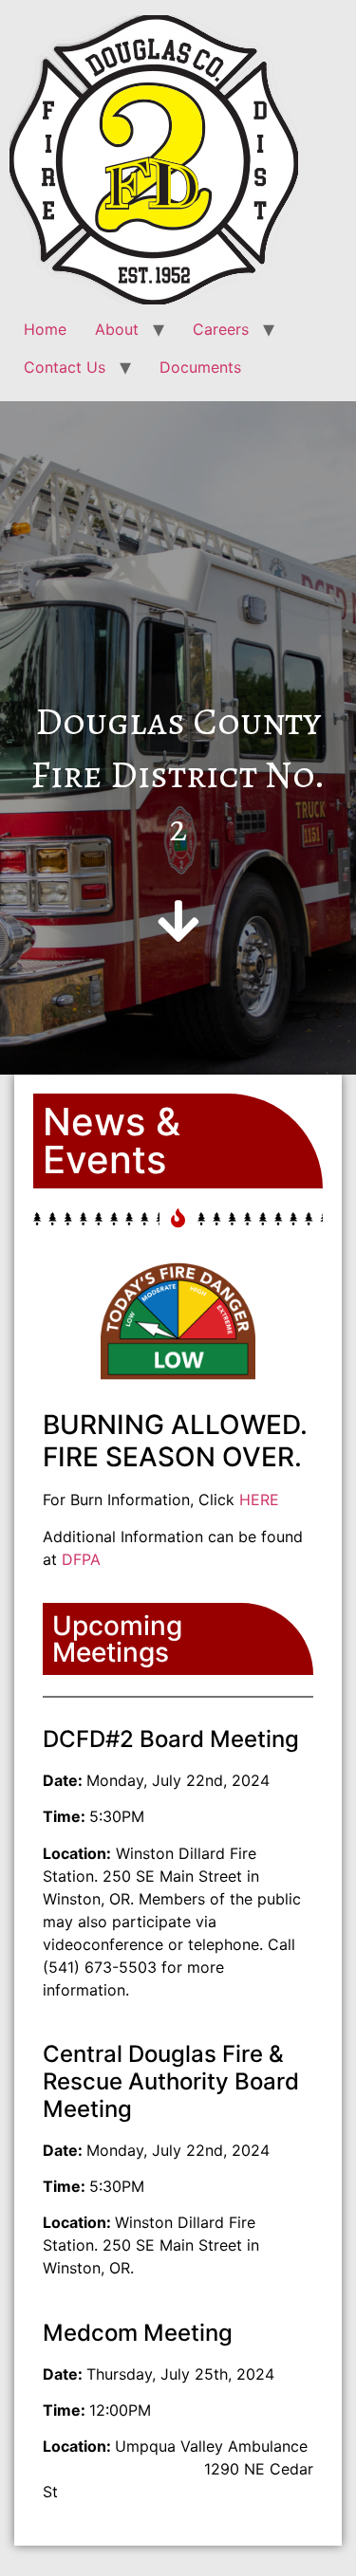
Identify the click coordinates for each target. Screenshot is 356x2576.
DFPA (81, 1559)
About (117, 329)
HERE (259, 1500)
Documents (200, 367)
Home (45, 329)
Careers (221, 329)
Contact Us (65, 367)
